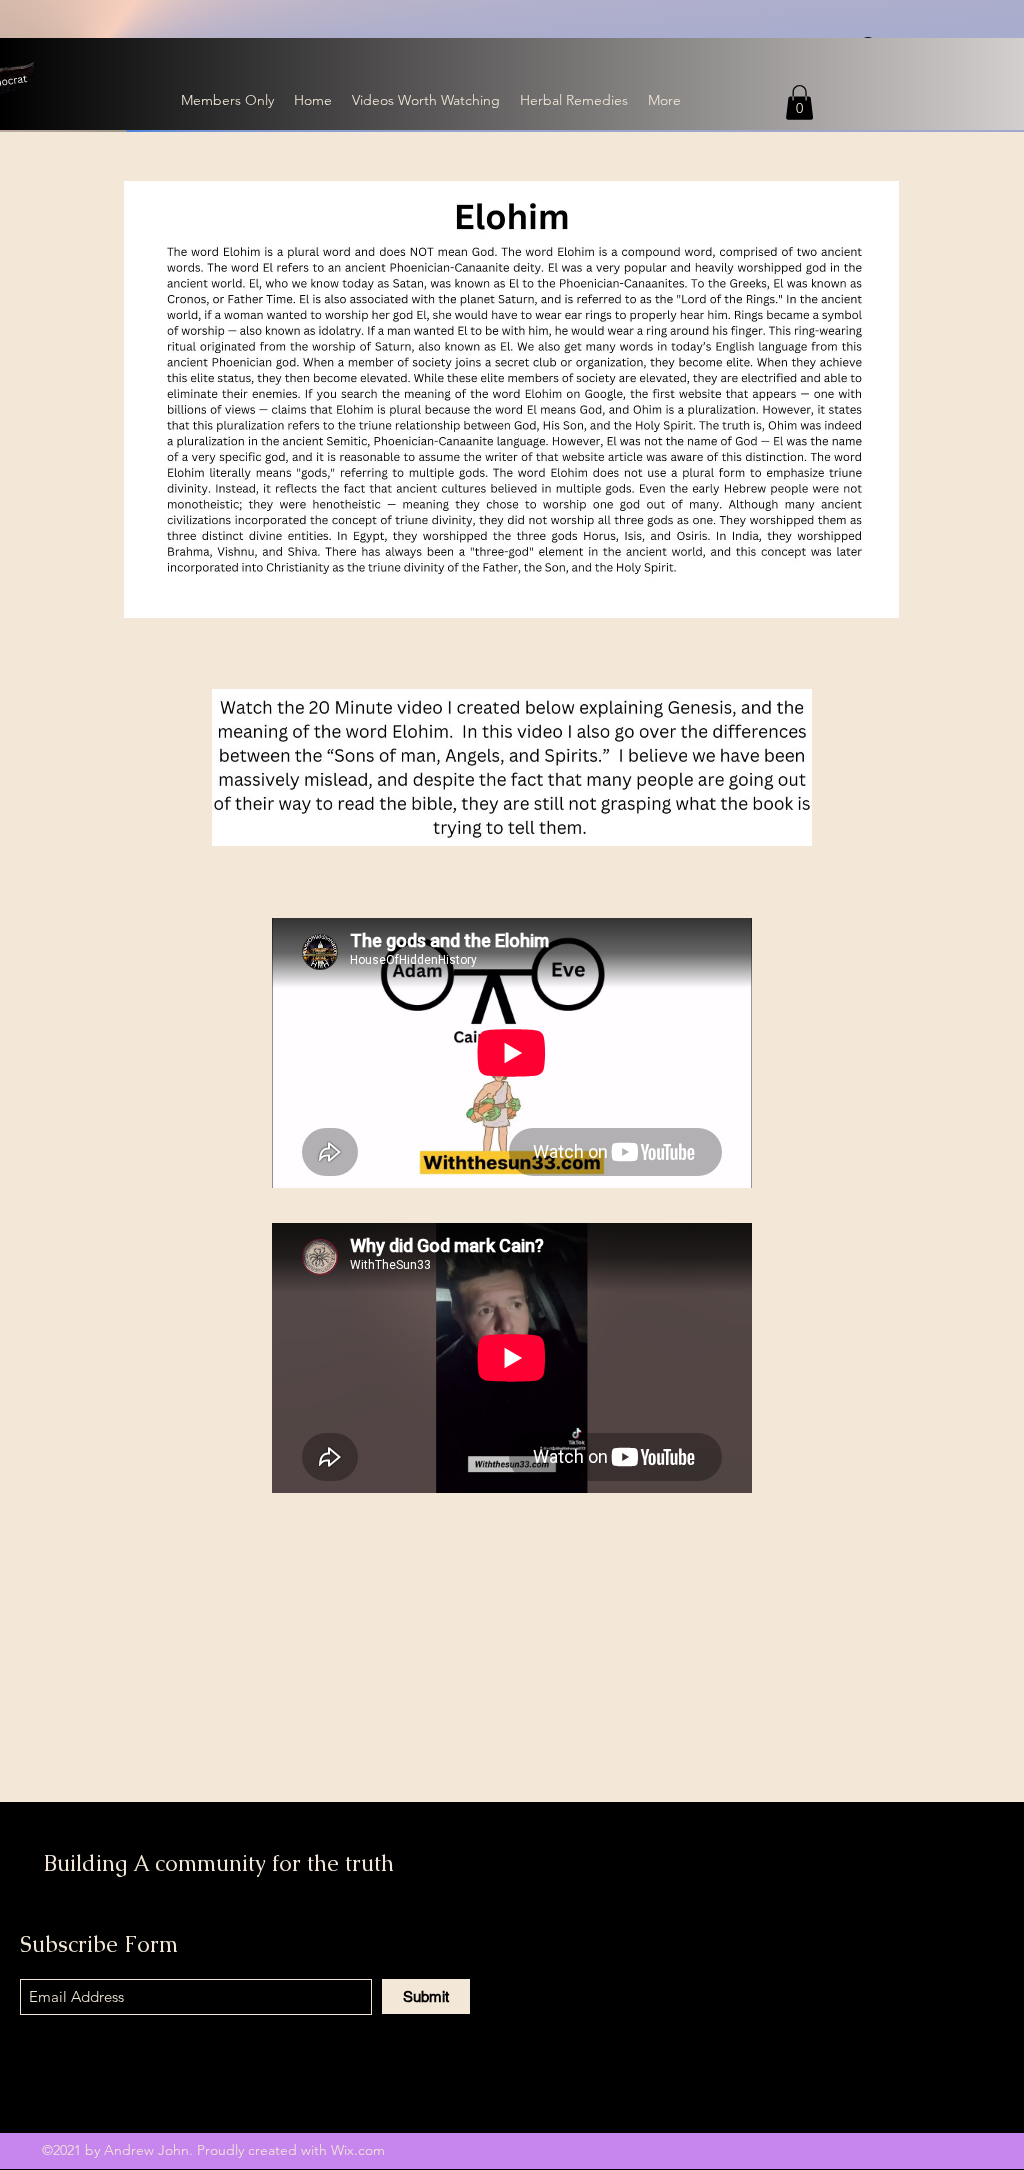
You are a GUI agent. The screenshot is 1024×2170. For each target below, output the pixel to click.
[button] (799, 102)
